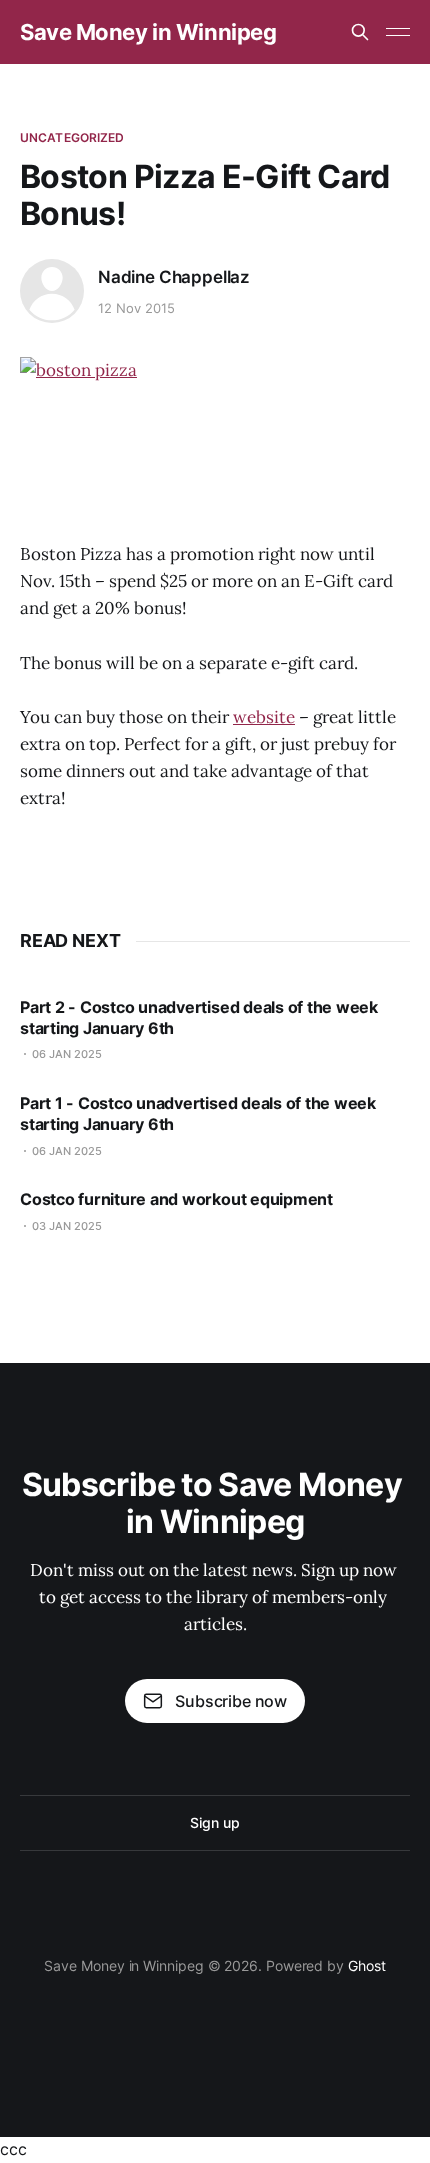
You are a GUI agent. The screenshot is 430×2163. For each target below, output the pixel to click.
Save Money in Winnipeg (148, 32)
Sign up (214, 1822)
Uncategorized (72, 137)
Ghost (367, 1965)
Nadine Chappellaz (174, 277)
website (264, 717)
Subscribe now (231, 1701)
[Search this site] (360, 32)
